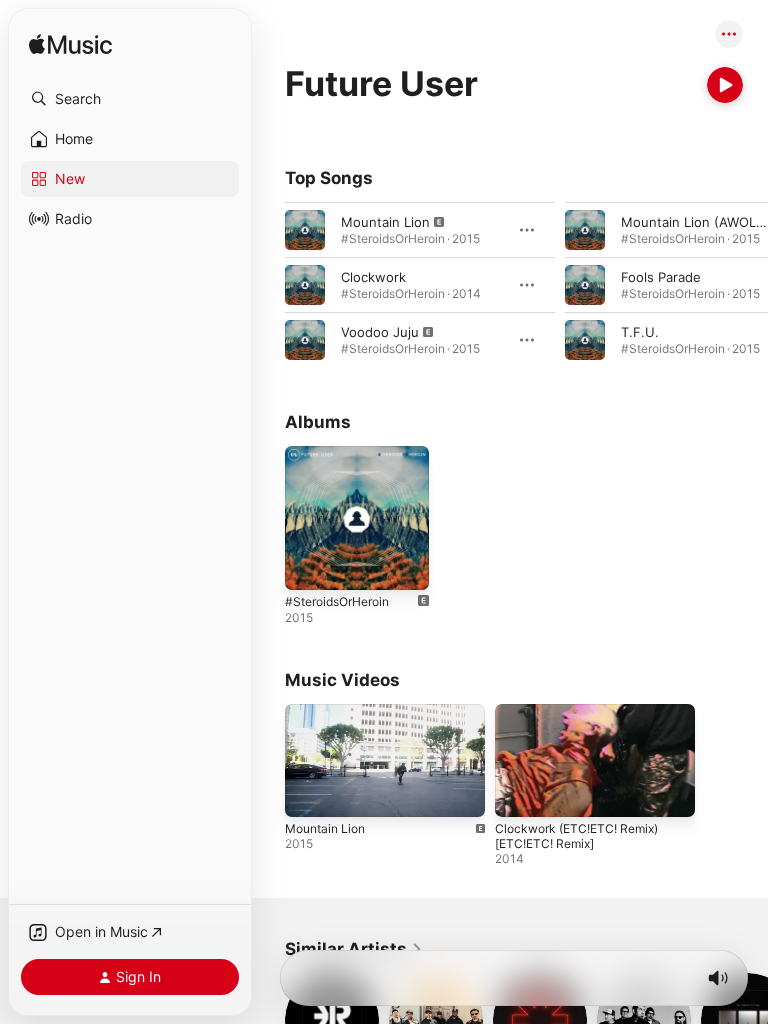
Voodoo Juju (380, 332)
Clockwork (373, 277)
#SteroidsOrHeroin (337, 601)
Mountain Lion (385, 222)
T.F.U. (640, 332)
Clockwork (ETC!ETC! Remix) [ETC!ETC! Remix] (576, 836)
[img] (70, 45)
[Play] (725, 85)
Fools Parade (661, 277)
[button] (130, 99)
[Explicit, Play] (305, 230)
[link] (354, 949)
